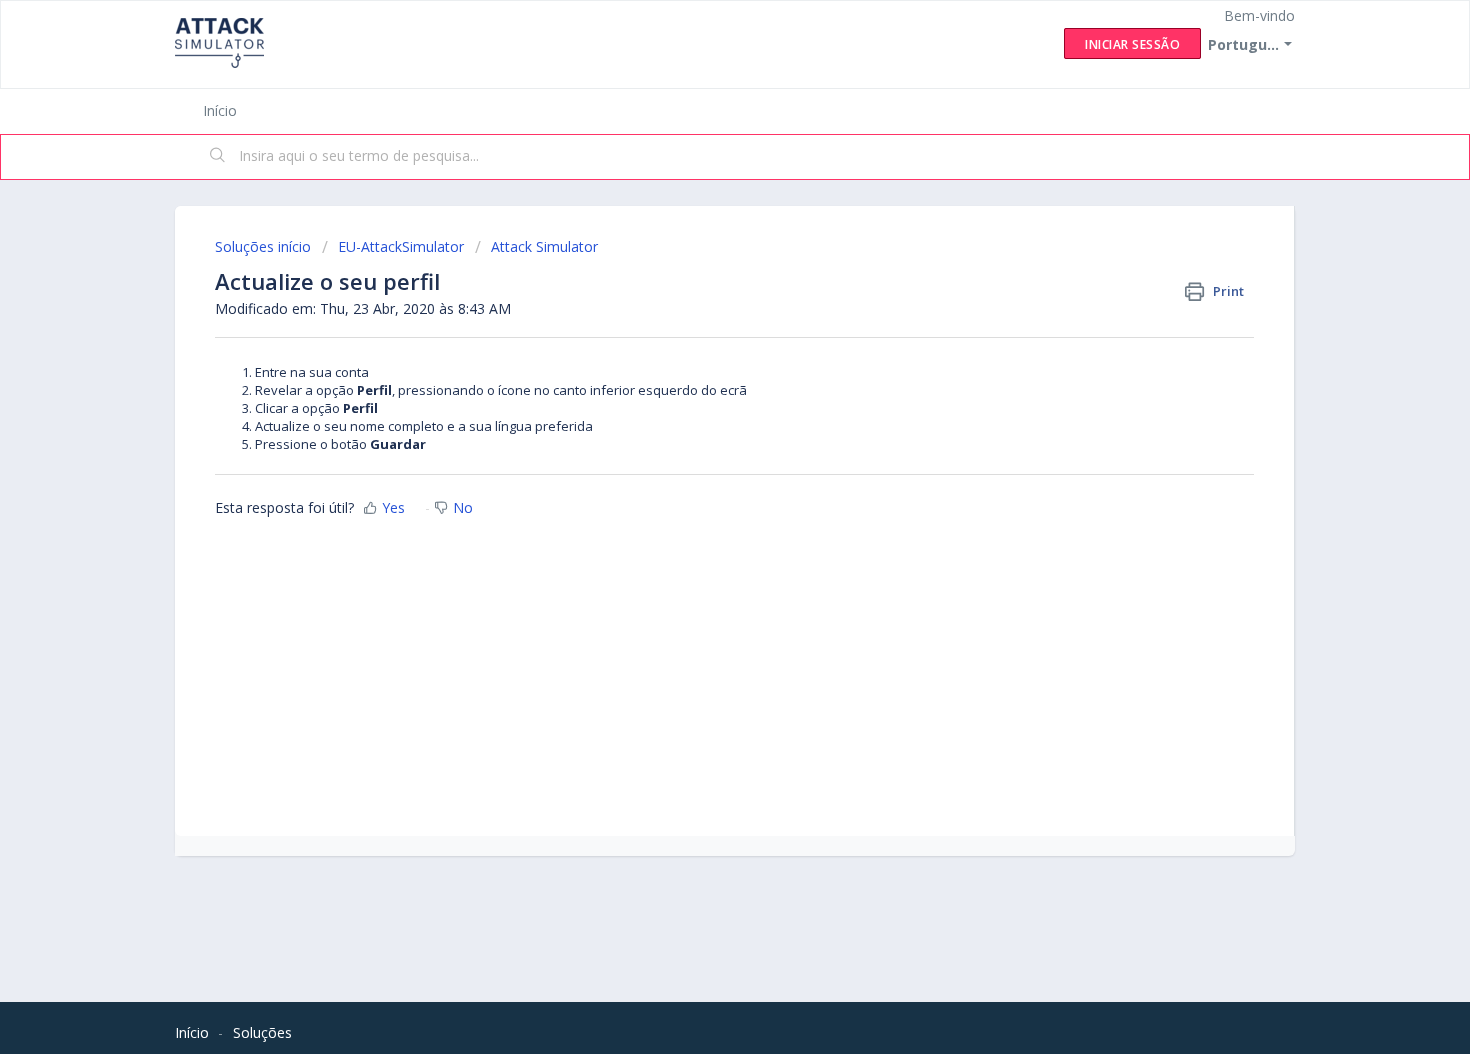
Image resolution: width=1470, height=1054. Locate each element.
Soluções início (265, 246)
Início (220, 110)
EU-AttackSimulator (401, 246)
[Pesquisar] (218, 157)
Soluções (262, 1032)
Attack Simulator (544, 246)
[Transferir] (698, 263)
